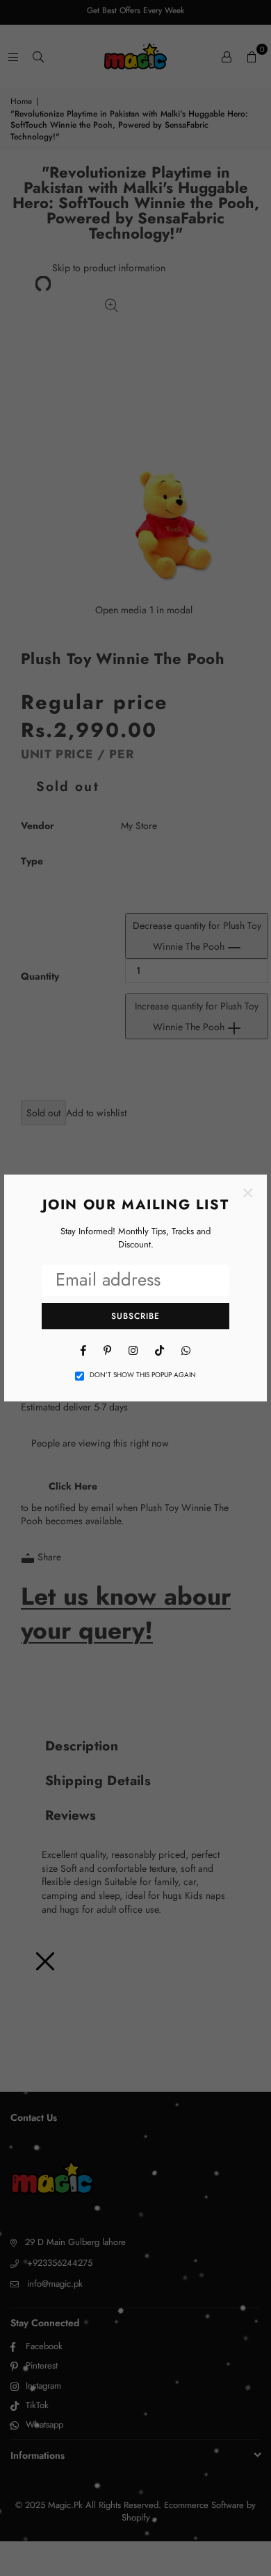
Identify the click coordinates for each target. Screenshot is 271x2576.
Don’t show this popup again (143, 1375)
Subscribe (135, 1316)
